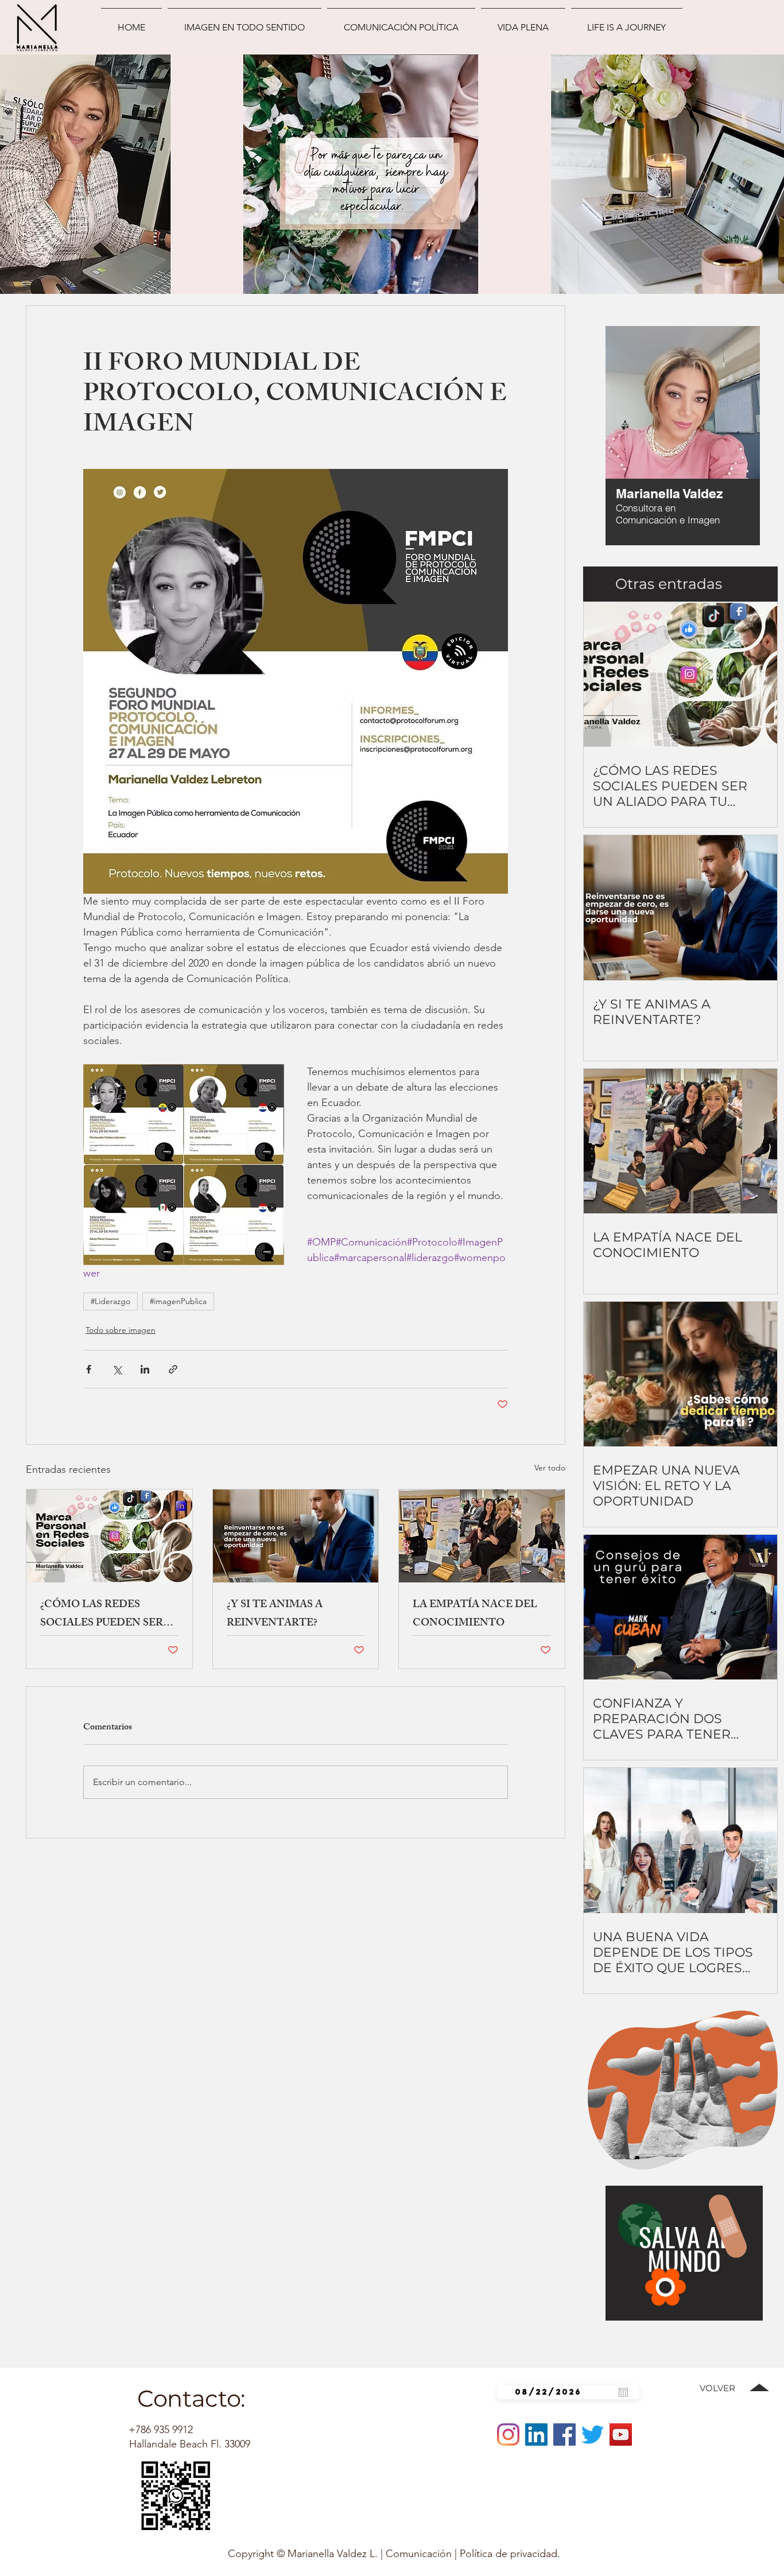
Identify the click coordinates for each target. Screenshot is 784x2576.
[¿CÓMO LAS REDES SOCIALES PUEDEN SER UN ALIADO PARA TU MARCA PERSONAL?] (109, 1536)
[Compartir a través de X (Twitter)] (117, 1369)
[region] (651, 439)
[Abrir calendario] (623, 2392)
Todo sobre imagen (121, 1330)
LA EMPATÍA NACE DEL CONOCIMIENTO (475, 1615)
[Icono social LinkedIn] (536, 2435)
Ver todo (550, 1468)
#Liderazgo (110, 1301)
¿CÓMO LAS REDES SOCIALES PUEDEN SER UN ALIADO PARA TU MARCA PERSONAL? (102, 1615)
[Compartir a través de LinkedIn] (145, 1369)
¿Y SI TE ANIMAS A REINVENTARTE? (275, 1615)
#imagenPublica (178, 1301)
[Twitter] (593, 2435)
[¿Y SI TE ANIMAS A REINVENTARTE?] (296, 1536)
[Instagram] (508, 2435)
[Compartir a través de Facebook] (89, 1369)
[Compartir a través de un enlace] (173, 1369)
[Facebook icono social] (564, 2435)
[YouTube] (621, 2435)
